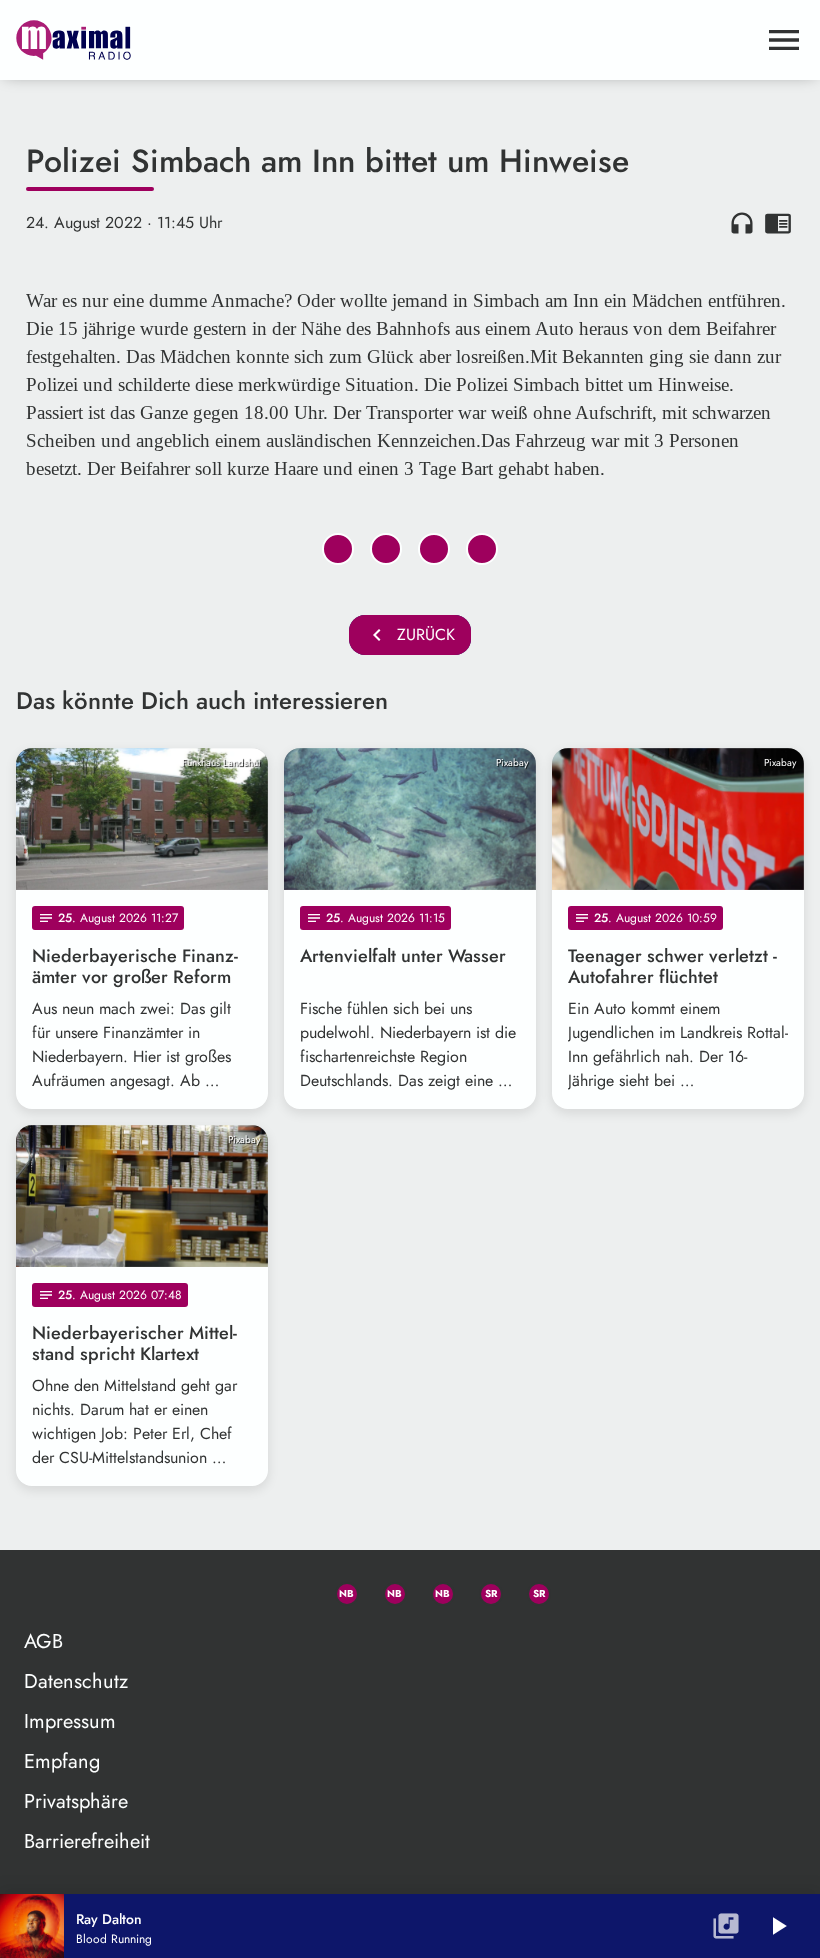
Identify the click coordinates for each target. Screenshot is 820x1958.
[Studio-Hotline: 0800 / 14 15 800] (290, 1590)
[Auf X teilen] (386, 549)
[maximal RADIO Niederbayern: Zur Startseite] (386, 40)
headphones (742, 223)
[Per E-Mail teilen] (482, 549)
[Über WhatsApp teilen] (434, 549)
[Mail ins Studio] (242, 1590)
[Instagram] (434, 1590)
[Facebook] (386, 1590)
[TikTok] (578, 1590)
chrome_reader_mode (778, 223)
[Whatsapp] (338, 1590)
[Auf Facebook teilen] (338, 549)
